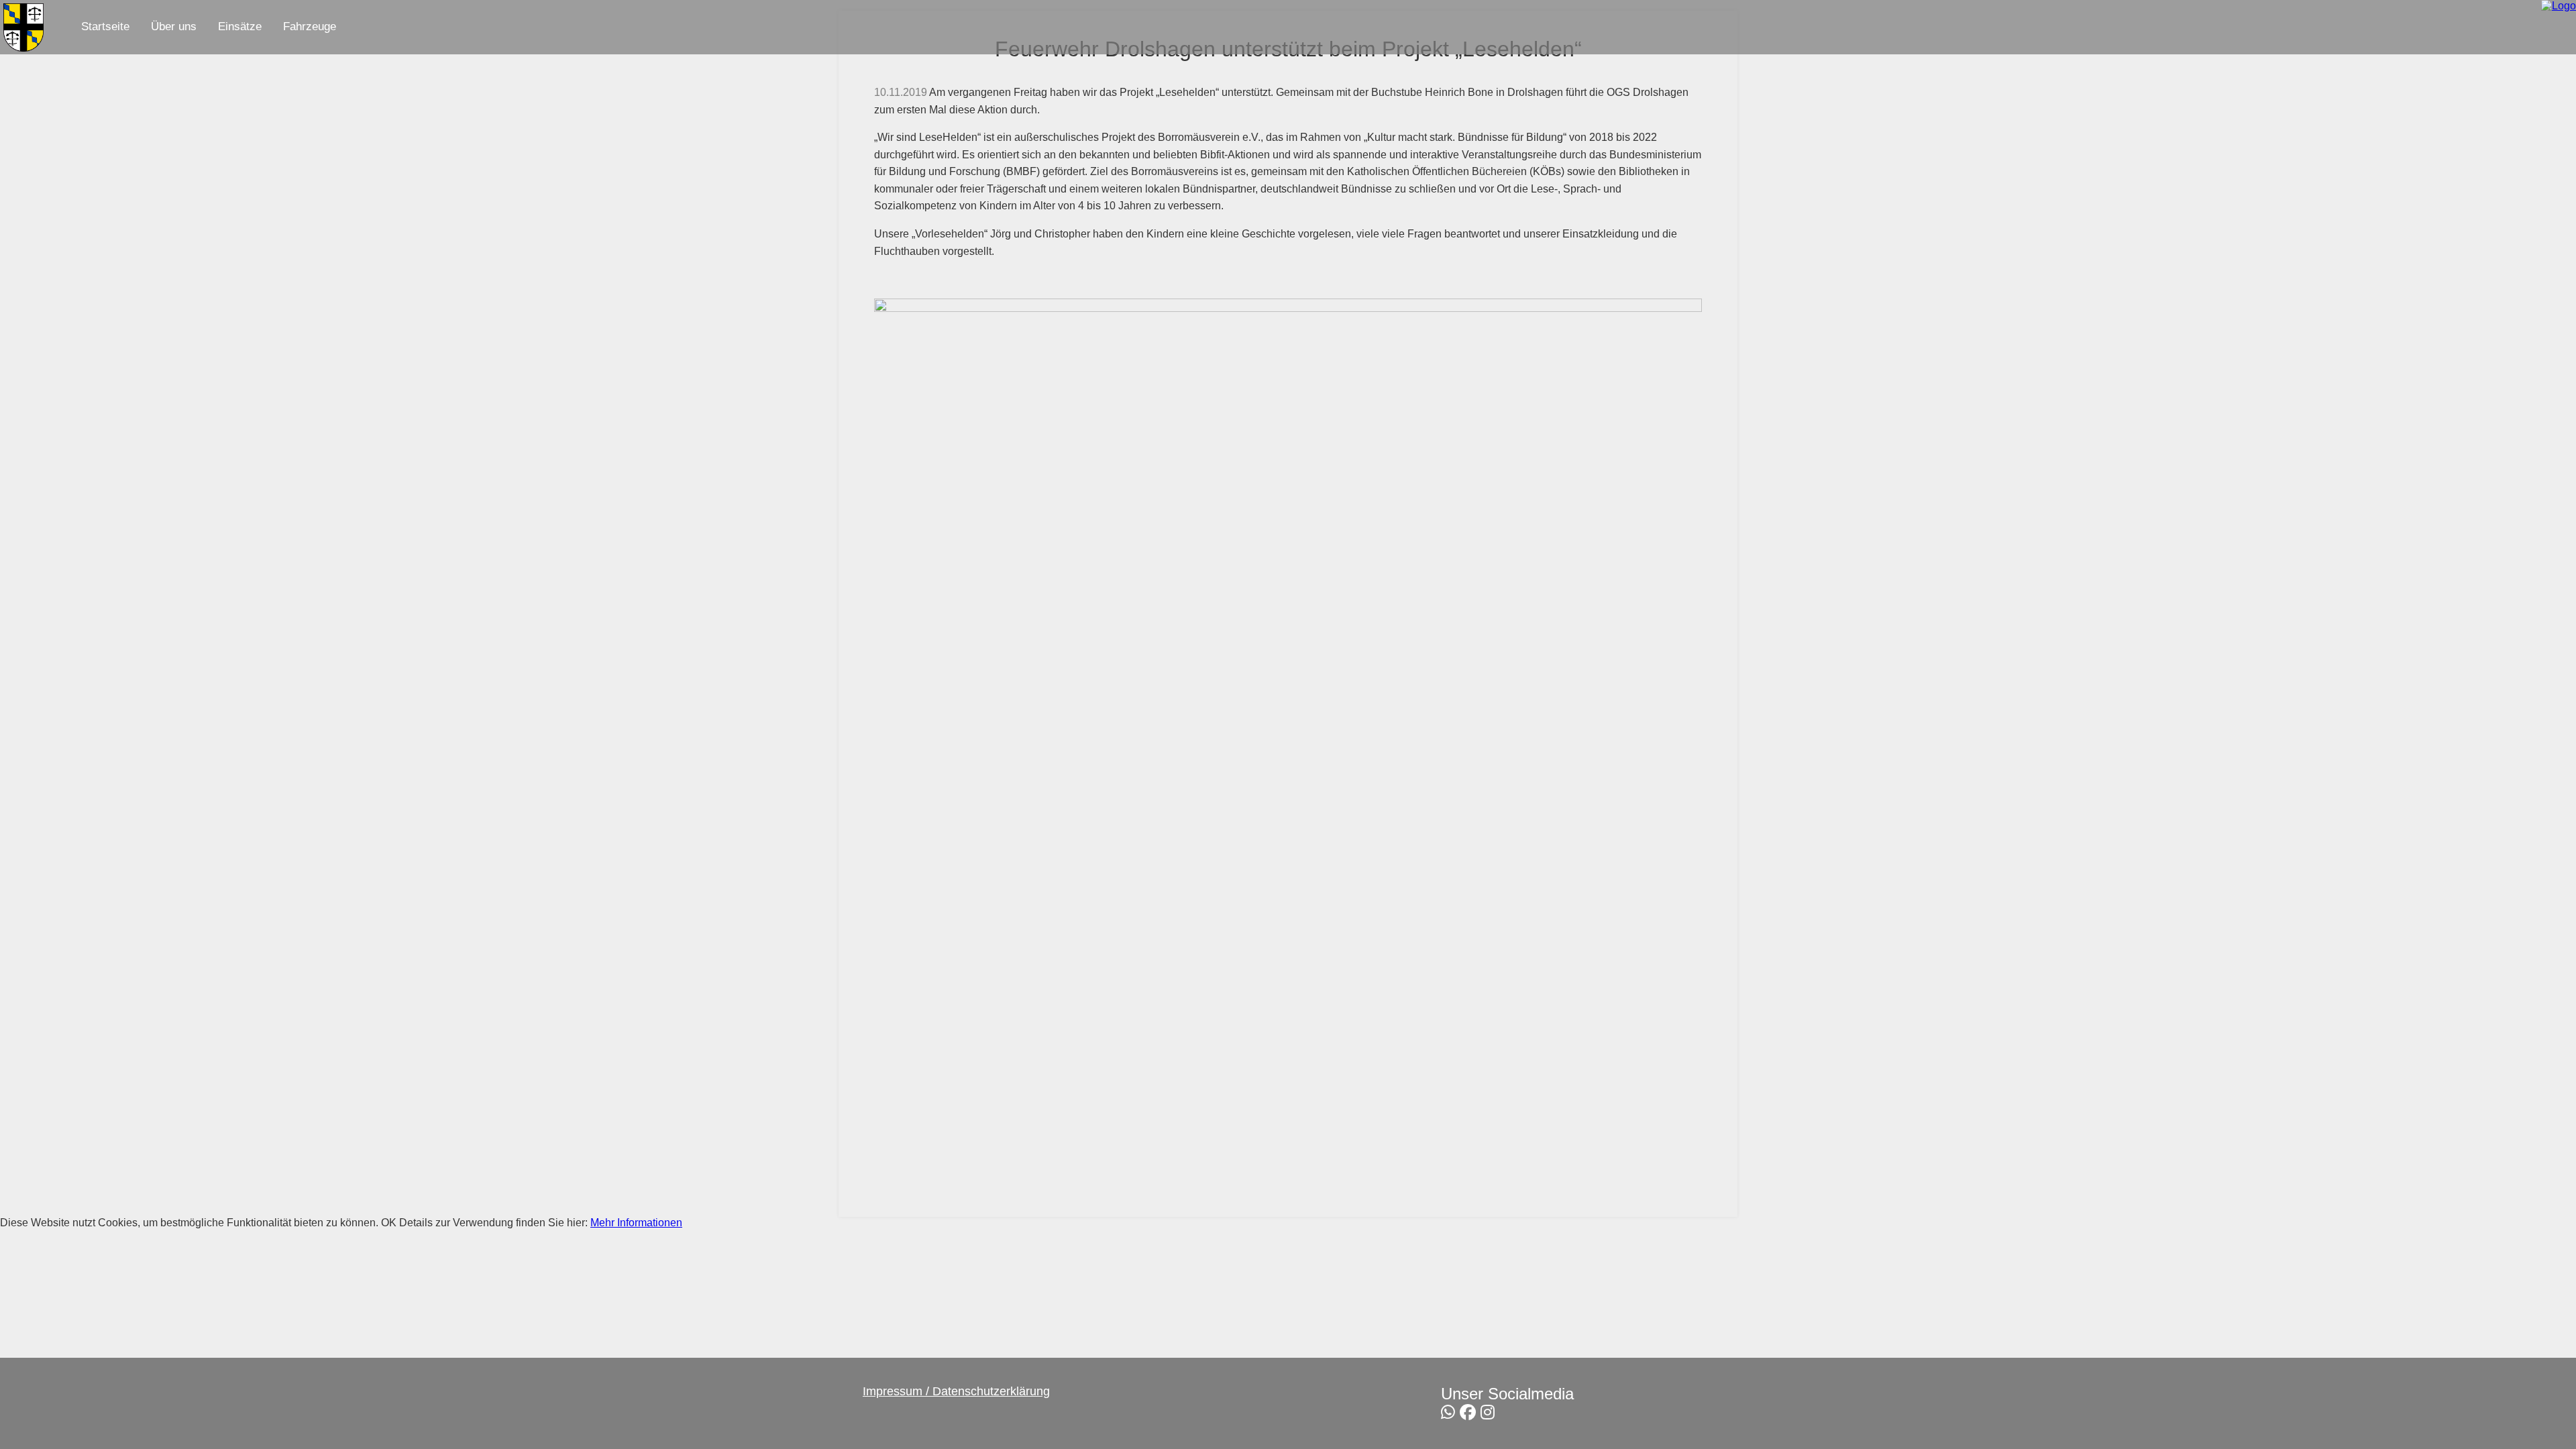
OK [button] (389, 1223)
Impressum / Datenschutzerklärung (956, 1391)
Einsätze (240, 26)
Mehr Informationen (636, 1223)
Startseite (105, 26)
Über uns (174, 26)
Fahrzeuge (310, 26)
